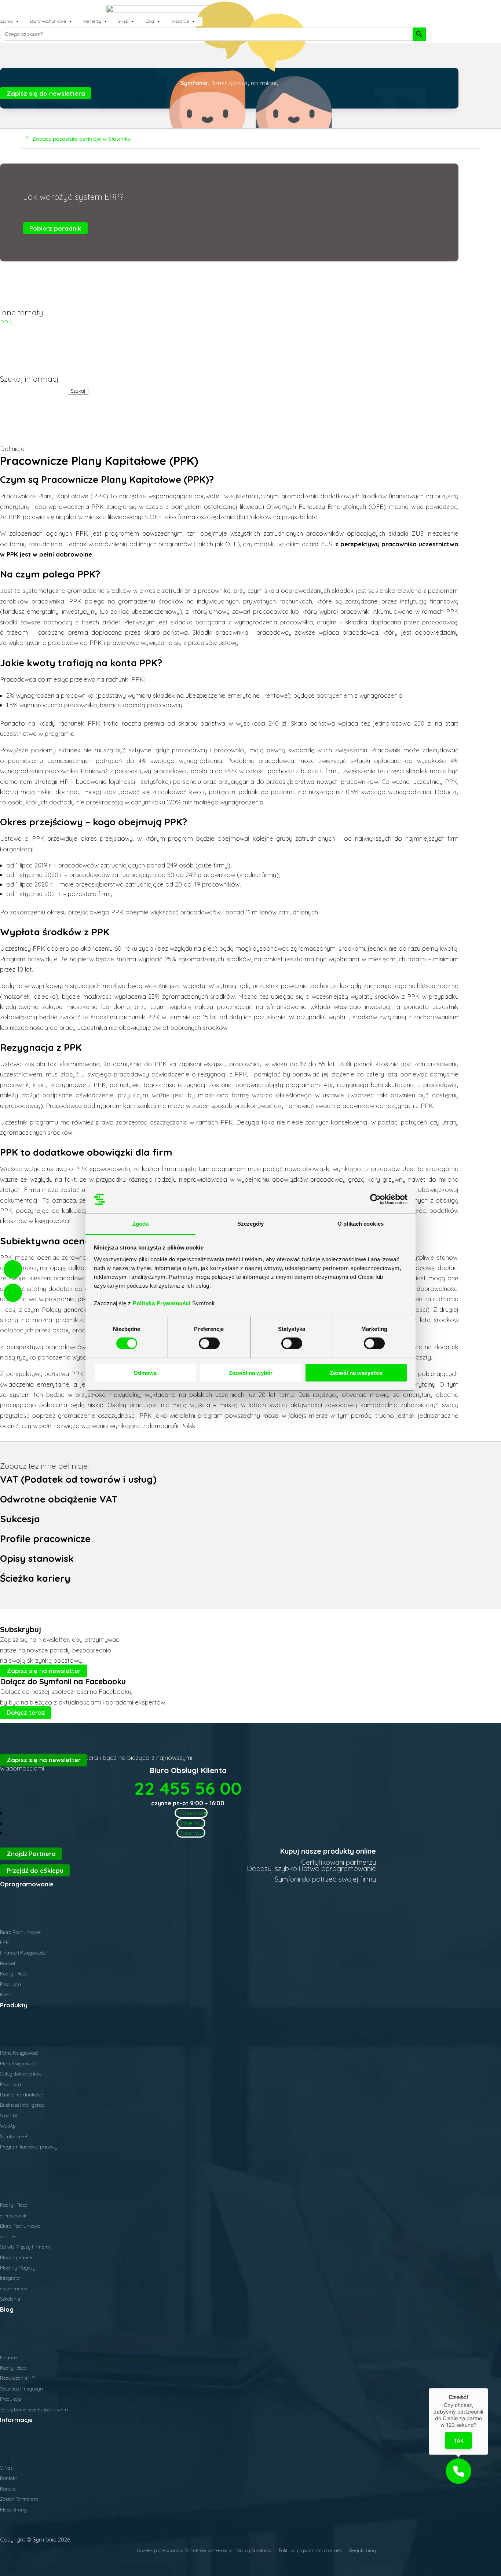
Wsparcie (180, 21)
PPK (6, 322)
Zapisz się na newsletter (44, 1671)
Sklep (123, 21)
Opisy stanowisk (37, 1558)
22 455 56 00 (188, 1788)
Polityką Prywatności (162, 1303)
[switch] (209, 1343)
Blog (150, 21)
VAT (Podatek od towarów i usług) (78, 1479)
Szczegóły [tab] (251, 1224)
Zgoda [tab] (141, 1224)
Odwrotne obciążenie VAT (59, 1499)
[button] (458, 2471)
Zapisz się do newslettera (46, 93)
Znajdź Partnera (31, 1854)
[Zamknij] (488, 2388)
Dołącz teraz (26, 1712)
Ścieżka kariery (35, 1578)
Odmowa (145, 1373)
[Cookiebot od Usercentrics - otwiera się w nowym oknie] (375, 1199)
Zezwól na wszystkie (356, 1373)
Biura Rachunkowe (48, 21)
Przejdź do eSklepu (35, 1870)
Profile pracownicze (45, 1538)
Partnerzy (92, 21)
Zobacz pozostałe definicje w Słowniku (82, 138)
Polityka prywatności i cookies (310, 2550)
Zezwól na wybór (251, 1373)
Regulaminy (363, 2550)
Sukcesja (20, 1519)
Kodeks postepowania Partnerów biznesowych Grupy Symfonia (204, 2550)
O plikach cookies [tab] (361, 1224)
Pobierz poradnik (55, 228)
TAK (459, 2441)
